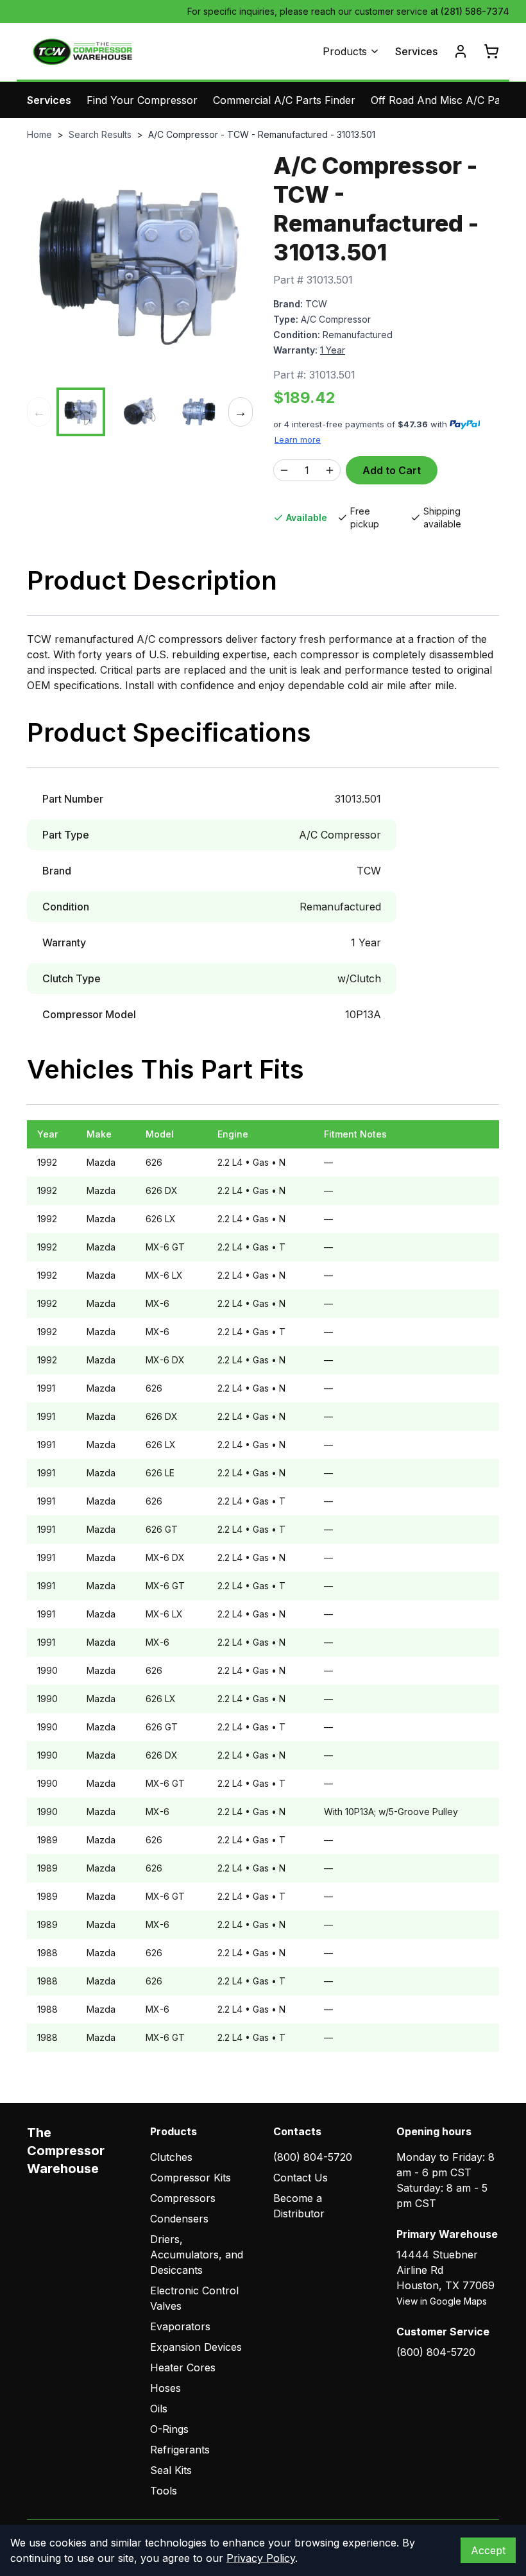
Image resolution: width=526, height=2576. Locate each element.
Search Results (100, 134)
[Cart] (491, 51)
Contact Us (301, 2178)
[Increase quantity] (330, 470)
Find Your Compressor (142, 100)
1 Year (333, 350)
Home (39, 134)
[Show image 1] (81, 412)
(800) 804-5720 (313, 2157)
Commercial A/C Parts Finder (284, 100)
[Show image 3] (199, 412)
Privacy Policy (261, 2558)
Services (416, 51)
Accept (488, 2550)
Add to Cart (392, 470)
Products (345, 51)
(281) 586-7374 (475, 11)
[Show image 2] (140, 412)
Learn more (298, 439)
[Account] (461, 51)
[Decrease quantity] (284, 470)
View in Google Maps (442, 2301)
